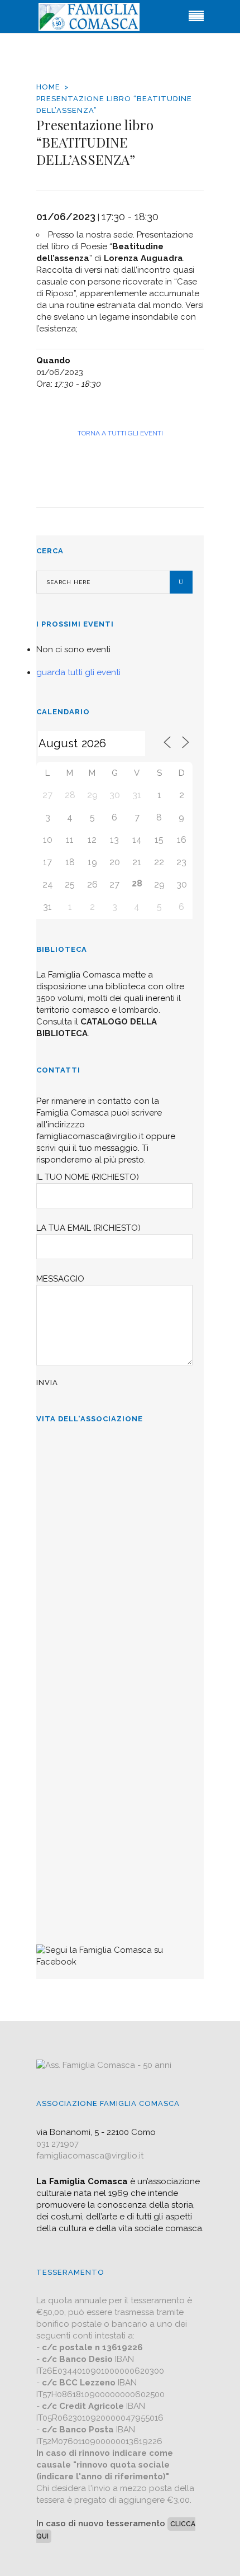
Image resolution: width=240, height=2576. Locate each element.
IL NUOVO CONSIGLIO (86, 1718)
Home (48, 87)
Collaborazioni (68, 1837)
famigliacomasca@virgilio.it (90, 1136)
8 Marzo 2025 (64, 1543)
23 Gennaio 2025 (68, 1795)
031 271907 (57, 2144)
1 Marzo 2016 (63, 1914)
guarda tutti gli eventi (78, 672)
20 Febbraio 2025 (69, 1676)
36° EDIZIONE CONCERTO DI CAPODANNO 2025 (99, 1592)
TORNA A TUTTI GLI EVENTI (120, 433)
